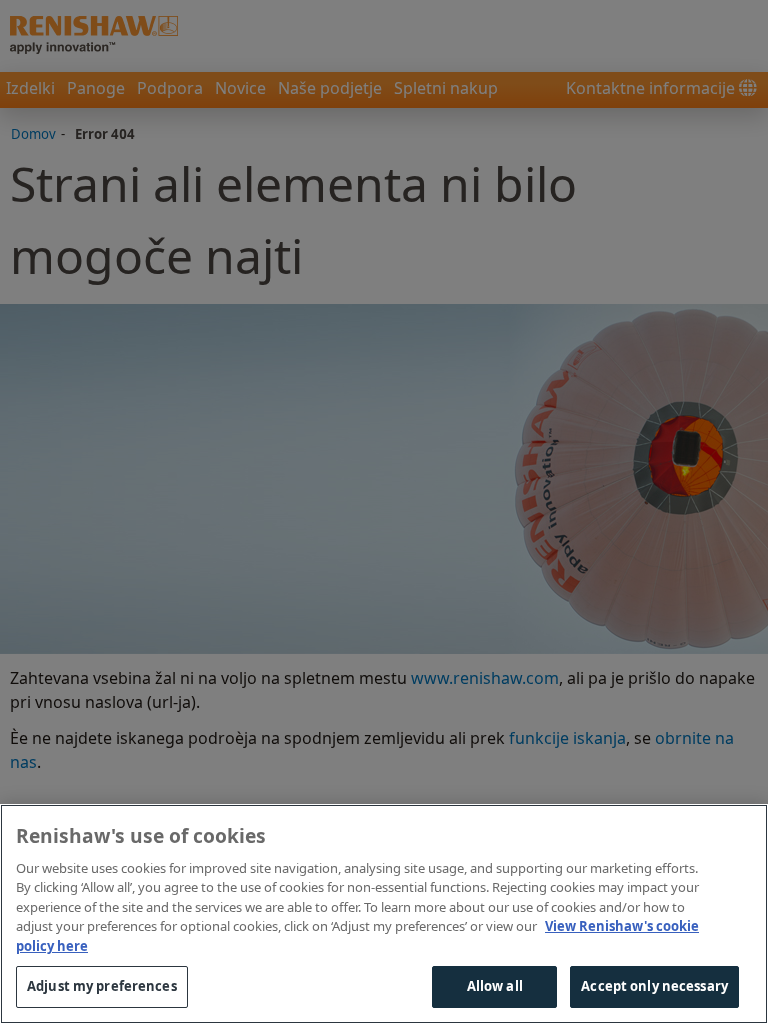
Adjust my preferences (102, 986)
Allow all (495, 986)
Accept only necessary (654, 986)
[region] (384, 914)
